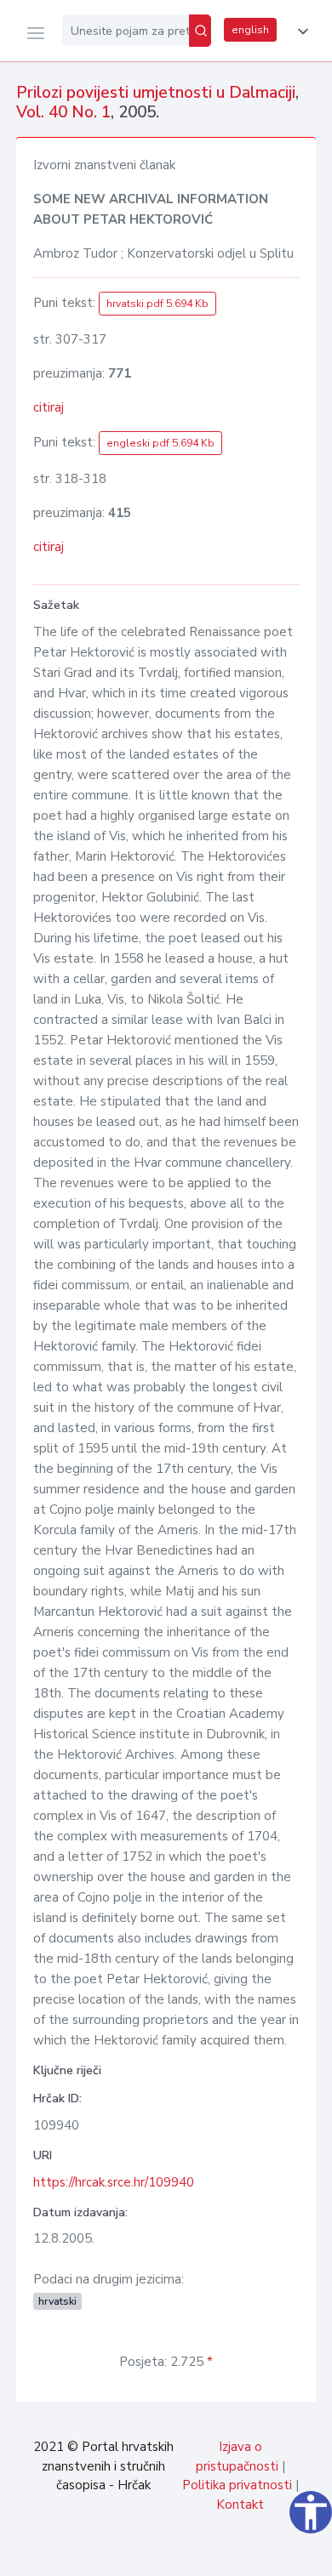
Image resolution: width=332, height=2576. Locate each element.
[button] (300, 31)
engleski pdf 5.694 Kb (160, 443)
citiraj (49, 407)
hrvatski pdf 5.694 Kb (157, 304)
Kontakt (240, 2505)
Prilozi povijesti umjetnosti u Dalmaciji (156, 93)
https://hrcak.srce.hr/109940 (114, 2182)
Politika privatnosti (237, 2485)
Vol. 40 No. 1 (63, 112)
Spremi (196, 2554)
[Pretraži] (200, 31)
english (250, 30)
